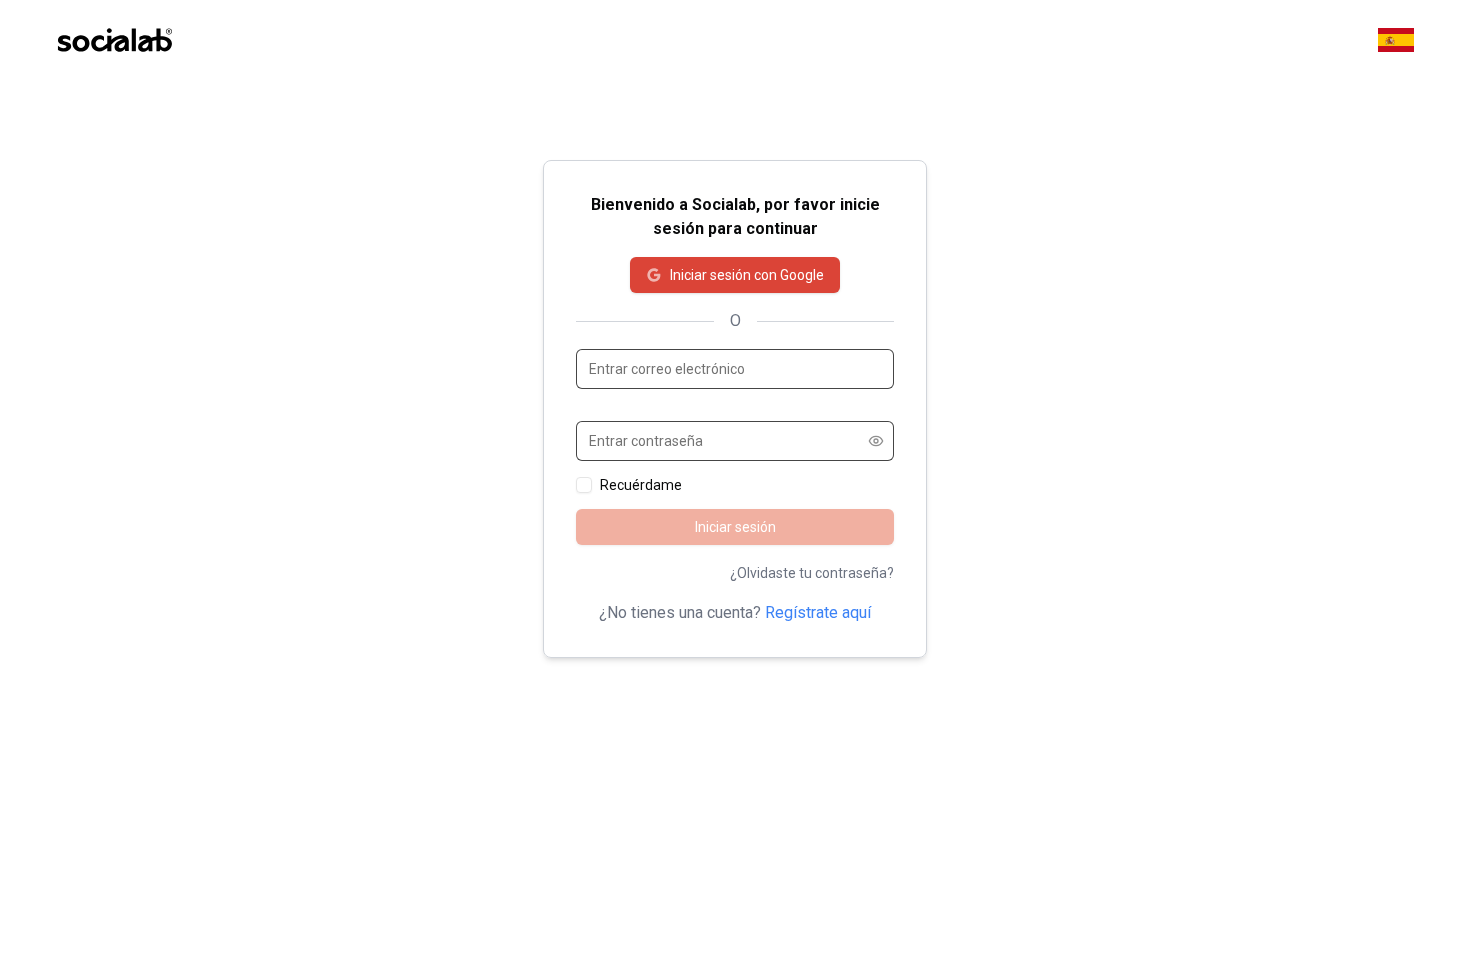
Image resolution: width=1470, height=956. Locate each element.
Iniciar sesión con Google (747, 275)
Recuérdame (641, 485)
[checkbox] (584, 485)
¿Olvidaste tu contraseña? (812, 573)
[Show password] (876, 441)
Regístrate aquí (818, 612)
